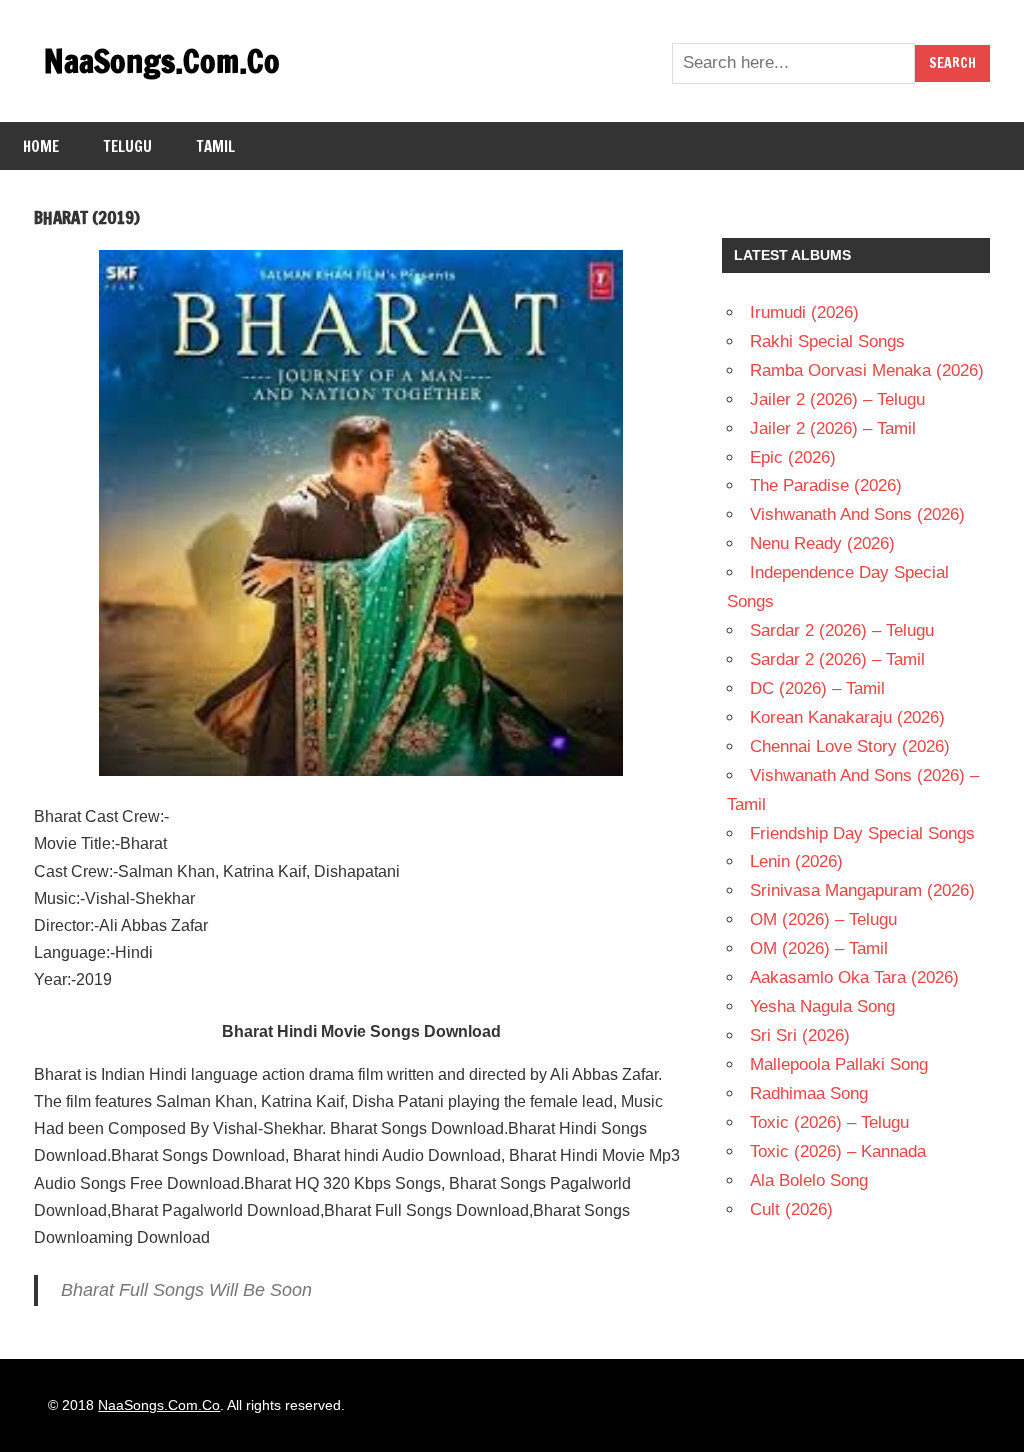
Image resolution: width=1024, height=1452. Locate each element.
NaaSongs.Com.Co (162, 61)
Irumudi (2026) (804, 312)
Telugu (128, 146)
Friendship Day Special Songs (862, 833)
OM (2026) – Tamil (819, 948)
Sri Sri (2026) (800, 1035)
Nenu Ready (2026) (822, 543)
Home (41, 146)
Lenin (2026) (796, 861)
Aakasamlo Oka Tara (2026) (854, 977)
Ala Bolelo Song (809, 1180)
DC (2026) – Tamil (817, 688)
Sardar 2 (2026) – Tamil (837, 659)
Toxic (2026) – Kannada (838, 1151)
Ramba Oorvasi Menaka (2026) (867, 370)
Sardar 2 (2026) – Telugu (842, 630)
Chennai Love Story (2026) (850, 746)
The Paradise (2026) (826, 485)
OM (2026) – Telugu (823, 919)
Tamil (216, 146)
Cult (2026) (791, 1209)
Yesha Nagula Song (822, 1006)
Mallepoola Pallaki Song (839, 1064)
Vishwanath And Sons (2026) (857, 514)
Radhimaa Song (809, 1093)
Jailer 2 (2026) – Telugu (837, 399)
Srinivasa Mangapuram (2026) (862, 890)
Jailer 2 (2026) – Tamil (833, 428)
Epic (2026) (793, 457)
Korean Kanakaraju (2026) (847, 717)
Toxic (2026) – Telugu (829, 1122)
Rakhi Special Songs (827, 341)
